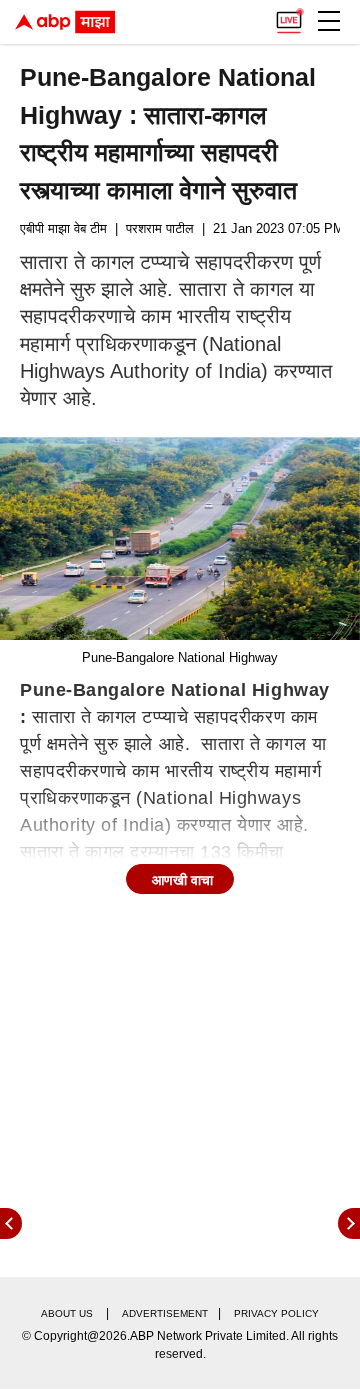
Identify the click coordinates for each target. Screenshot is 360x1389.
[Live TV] (289, 16)
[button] (329, 21)
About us (67, 1313)
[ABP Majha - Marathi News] (65, 22)
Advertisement (165, 1313)
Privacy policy (276, 1313)
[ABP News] (349, 1223)
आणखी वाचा (182, 880)
